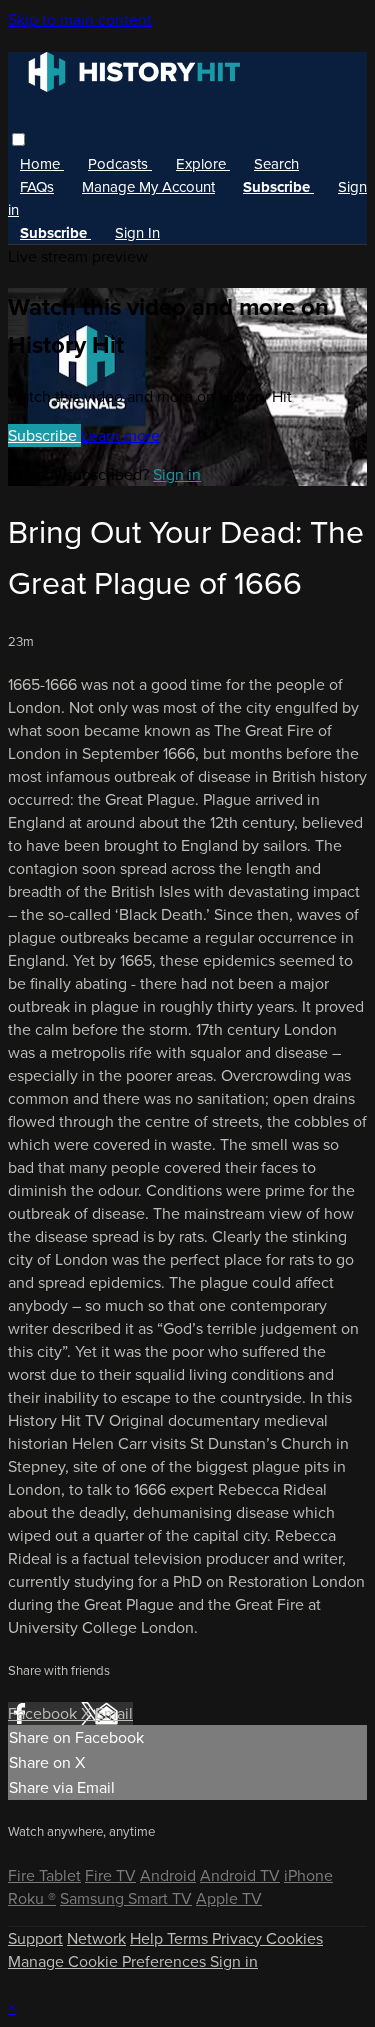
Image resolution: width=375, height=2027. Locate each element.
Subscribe (44, 435)
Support (35, 1938)
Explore (203, 164)
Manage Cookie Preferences (109, 1961)
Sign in (177, 474)
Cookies (294, 1938)
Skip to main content (80, 19)
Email (114, 1713)
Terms (189, 1938)
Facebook (44, 1713)
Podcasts (120, 164)
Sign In (137, 233)
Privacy (239, 1938)
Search (276, 164)
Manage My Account (148, 187)
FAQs (37, 187)
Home (42, 164)
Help (148, 1938)
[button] (18, 139)
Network (96, 1938)
